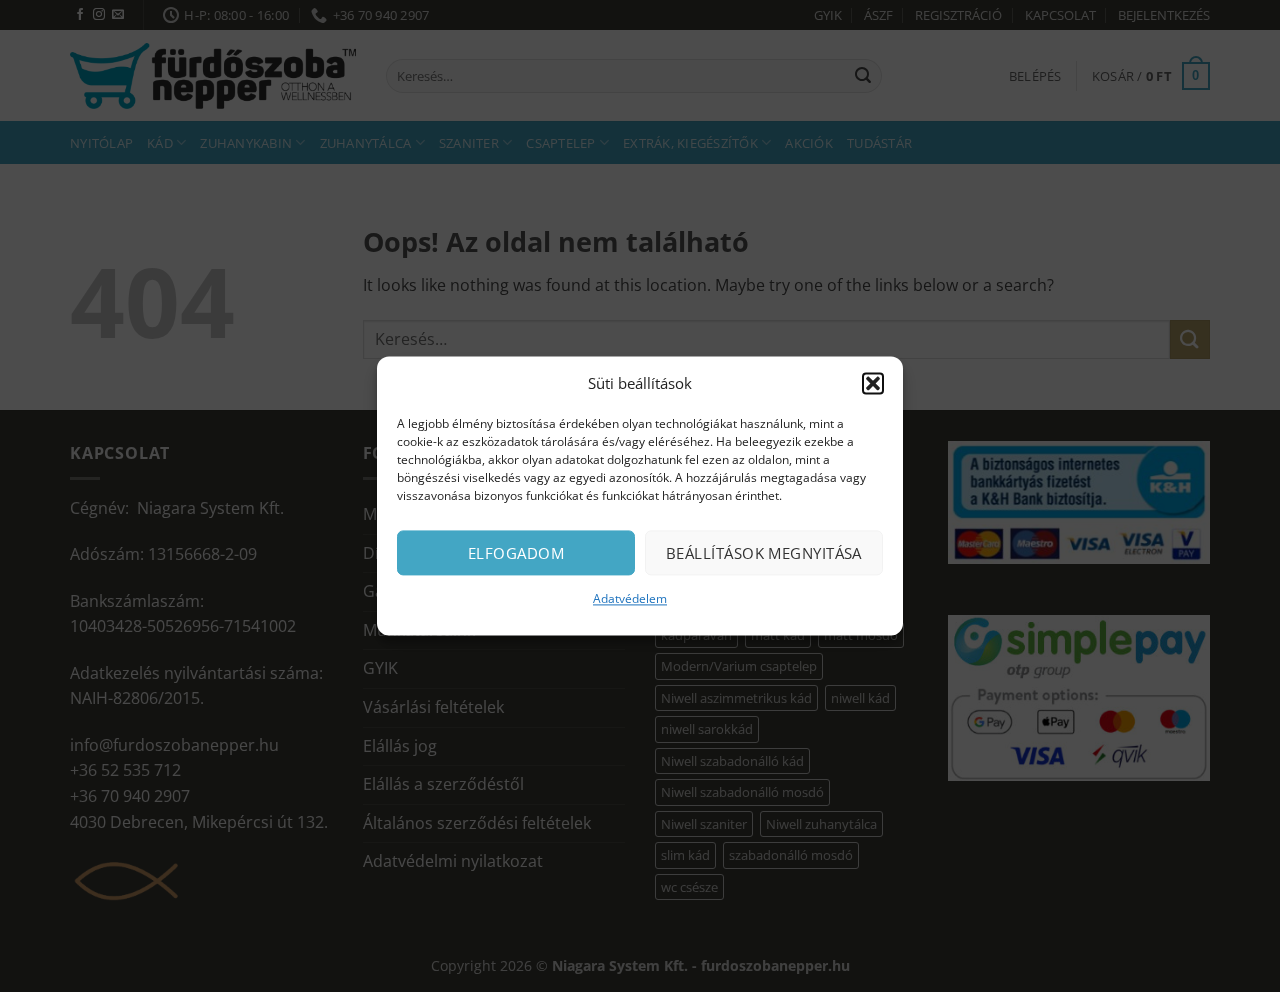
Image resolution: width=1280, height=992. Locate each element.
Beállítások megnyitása (764, 553)
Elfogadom (516, 553)
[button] (873, 383)
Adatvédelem (630, 598)
